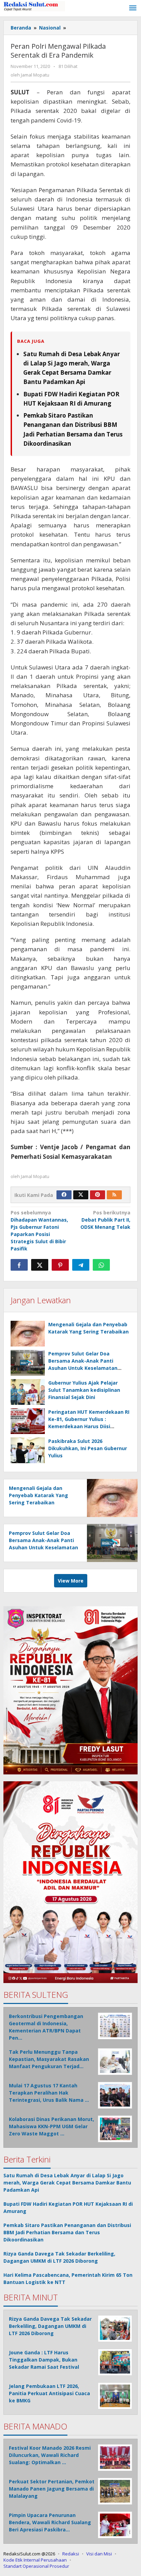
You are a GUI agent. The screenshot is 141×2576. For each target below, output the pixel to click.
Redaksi (71, 2554)
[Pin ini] (60, 1265)
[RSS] (114, 1195)
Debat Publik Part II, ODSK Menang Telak (105, 1220)
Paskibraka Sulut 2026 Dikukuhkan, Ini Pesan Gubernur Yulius (88, 1448)
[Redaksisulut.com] (34, 6)
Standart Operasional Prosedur (36, 2566)
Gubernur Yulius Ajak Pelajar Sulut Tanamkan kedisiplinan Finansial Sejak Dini (84, 1390)
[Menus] (133, 8)
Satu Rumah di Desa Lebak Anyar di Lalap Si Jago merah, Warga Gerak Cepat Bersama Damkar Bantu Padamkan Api (67, 2183)
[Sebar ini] (19, 1265)
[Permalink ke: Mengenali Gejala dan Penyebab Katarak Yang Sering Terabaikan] (28, 1334)
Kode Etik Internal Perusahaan (35, 2560)
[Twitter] (81, 1195)
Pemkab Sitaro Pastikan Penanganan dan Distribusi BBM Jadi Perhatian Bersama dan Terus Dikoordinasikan (67, 2232)
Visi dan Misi (99, 2554)
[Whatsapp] (101, 1265)
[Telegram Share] (81, 1265)
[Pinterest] (98, 1195)
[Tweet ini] (40, 1265)
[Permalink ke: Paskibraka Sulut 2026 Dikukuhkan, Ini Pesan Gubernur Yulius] (28, 1450)
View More (71, 1581)
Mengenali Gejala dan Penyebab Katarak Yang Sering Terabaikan (39, 1495)
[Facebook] (64, 1195)
